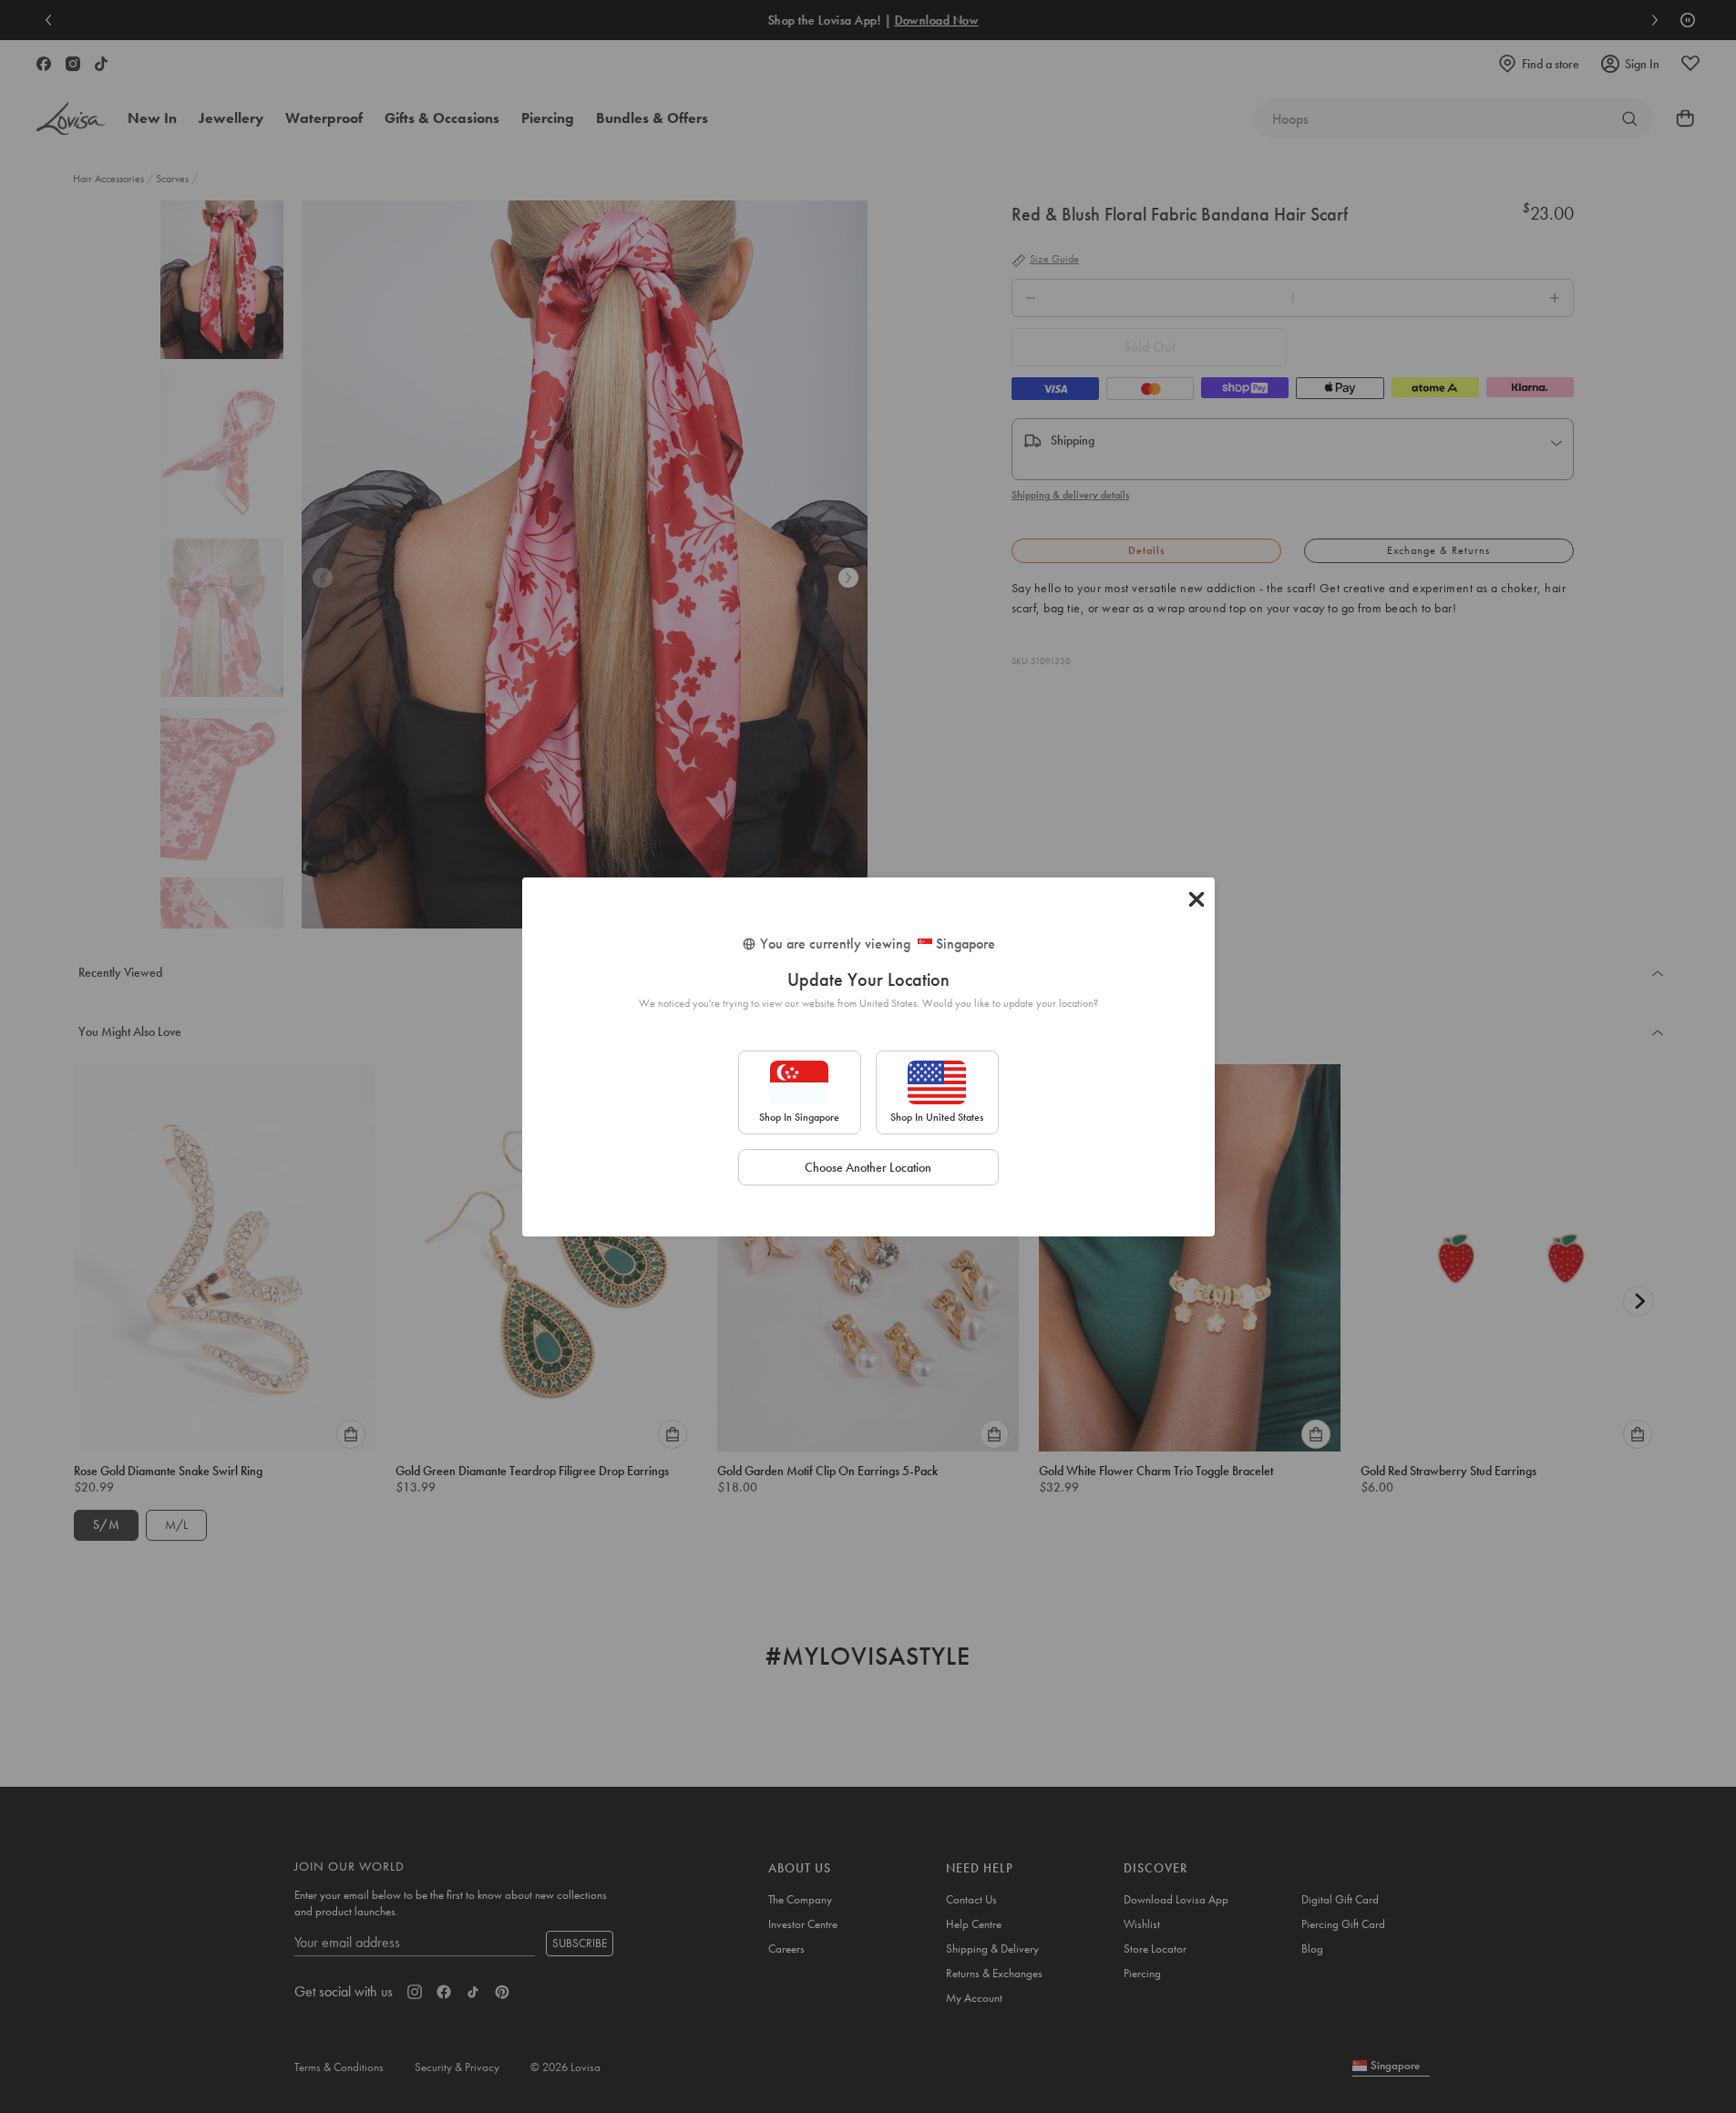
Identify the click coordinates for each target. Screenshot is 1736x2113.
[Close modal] (1197, 899)
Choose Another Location (868, 1167)
